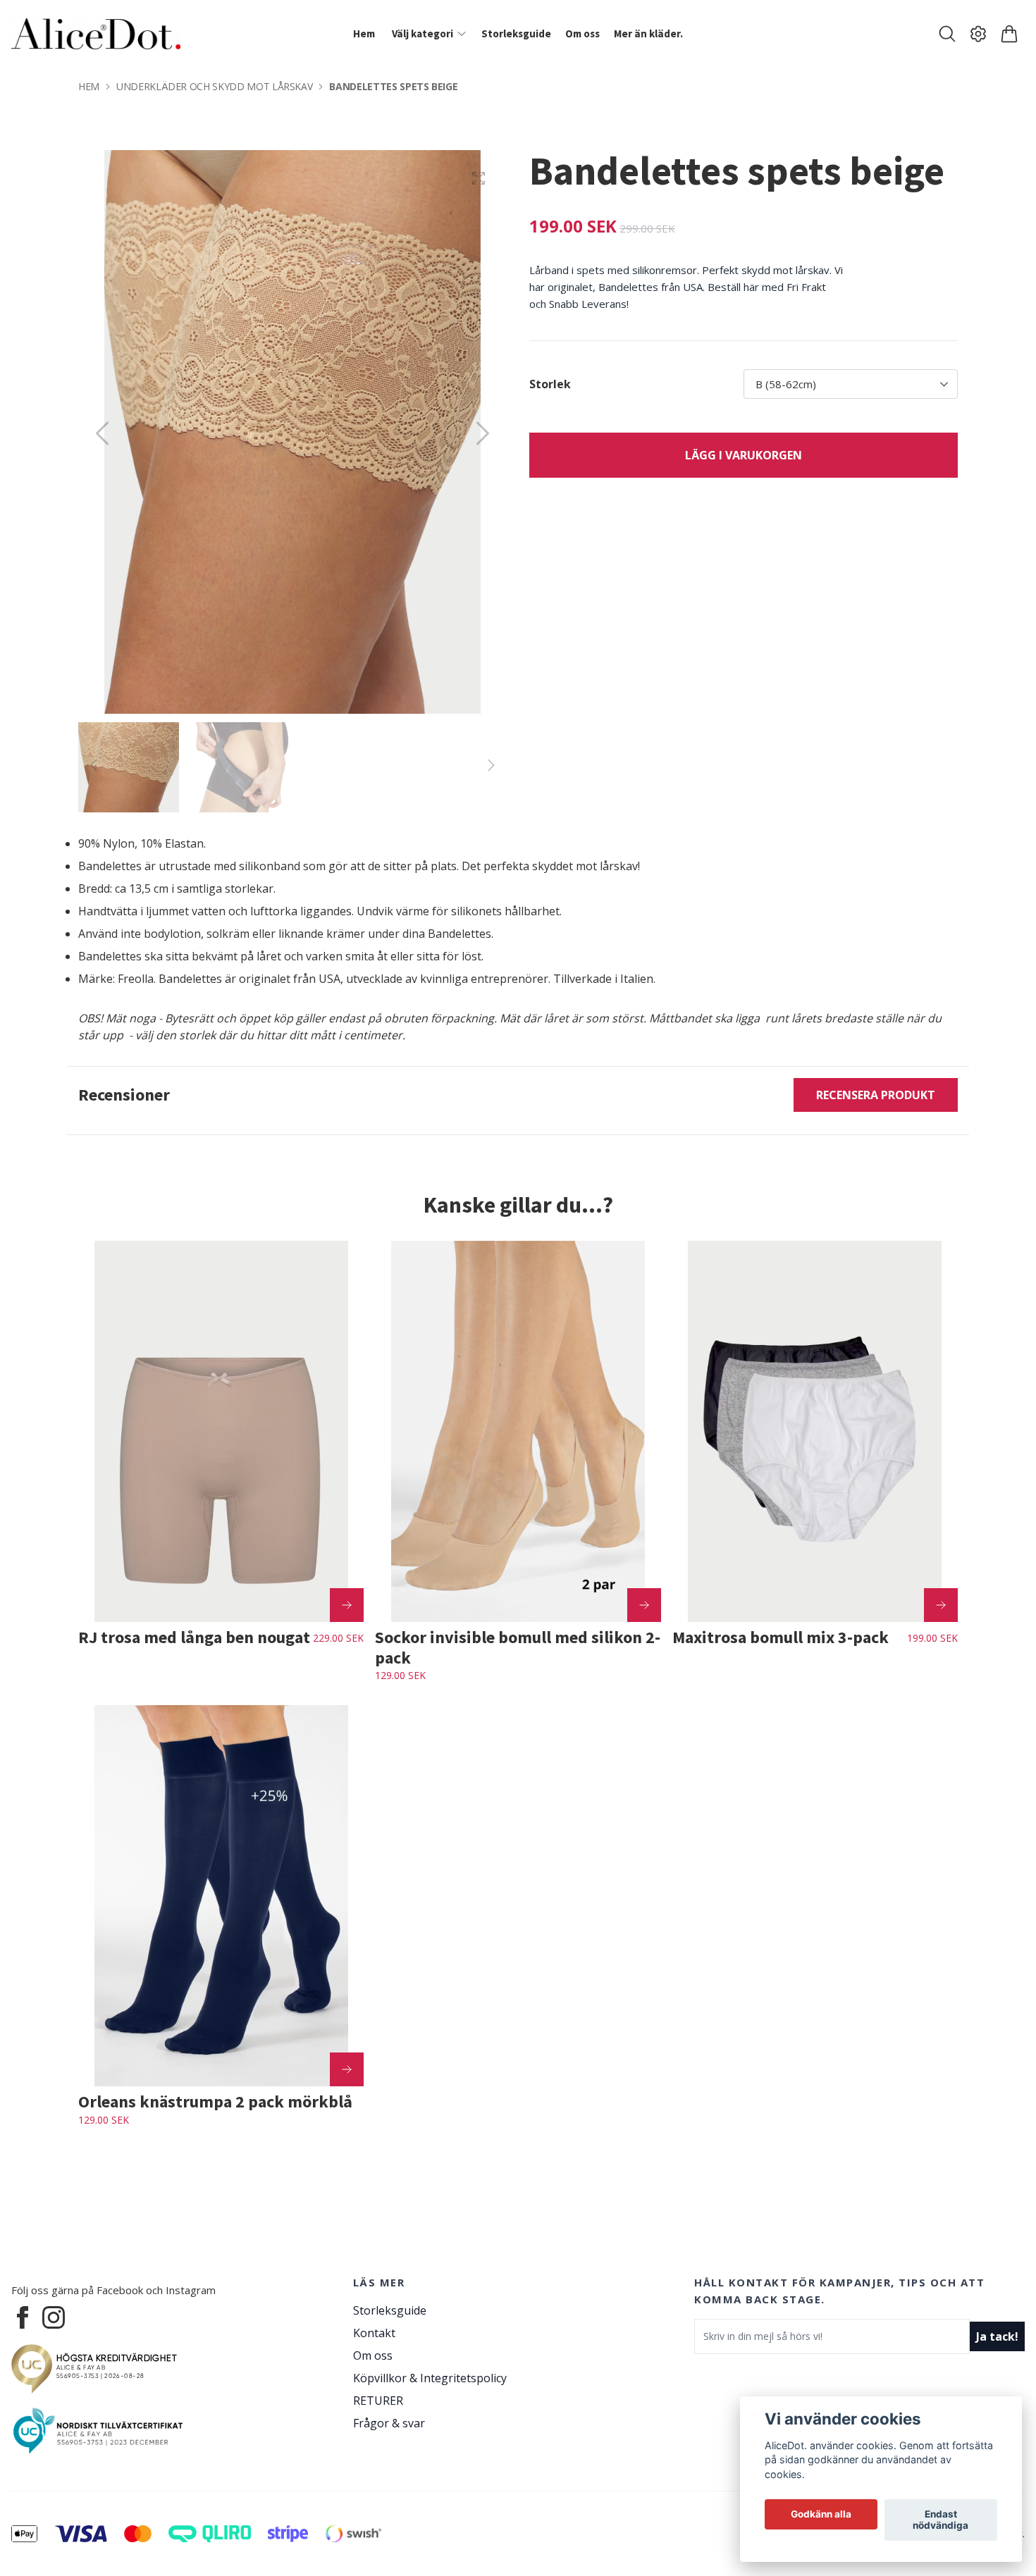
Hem (89, 86)
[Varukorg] (1009, 34)
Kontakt (374, 2333)
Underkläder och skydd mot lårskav (214, 86)
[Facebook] (23, 2317)
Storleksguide (390, 2310)
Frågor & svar (389, 2423)
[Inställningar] (978, 34)
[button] (483, 433)
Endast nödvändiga (941, 2520)
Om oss (373, 2355)
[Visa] (347, 1605)
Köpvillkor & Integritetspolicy (430, 2378)
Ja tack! (997, 2336)
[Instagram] (54, 2317)
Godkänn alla (821, 2515)
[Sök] (947, 34)
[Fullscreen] (479, 178)
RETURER (378, 2401)
